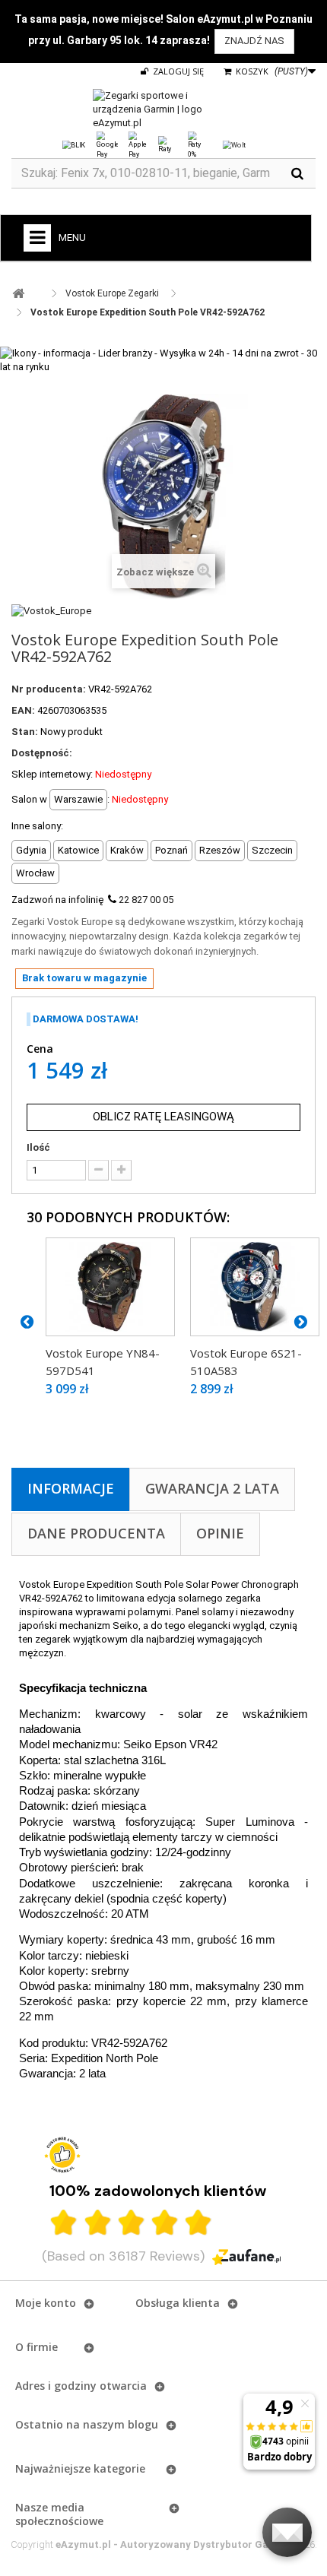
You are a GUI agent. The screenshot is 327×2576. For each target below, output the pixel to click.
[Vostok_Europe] (51, 610)
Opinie (220, 1533)
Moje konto (46, 2303)
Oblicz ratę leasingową (163, 1117)
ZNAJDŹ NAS (254, 41)
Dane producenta (96, 1533)
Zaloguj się (177, 71)
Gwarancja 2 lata (212, 1488)
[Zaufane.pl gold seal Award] (62, 2155)
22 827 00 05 (146, 900)
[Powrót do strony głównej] (18, 294)
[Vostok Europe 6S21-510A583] (255, 1287)
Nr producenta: (49, 689)
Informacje (71, 1488)
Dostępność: (42, 753)
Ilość (38, 1147)
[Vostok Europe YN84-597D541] (110, 1287)
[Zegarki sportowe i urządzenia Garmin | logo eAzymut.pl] (163, 109)
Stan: (25, 732)
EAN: (23, 710)
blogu (143, 2424)
